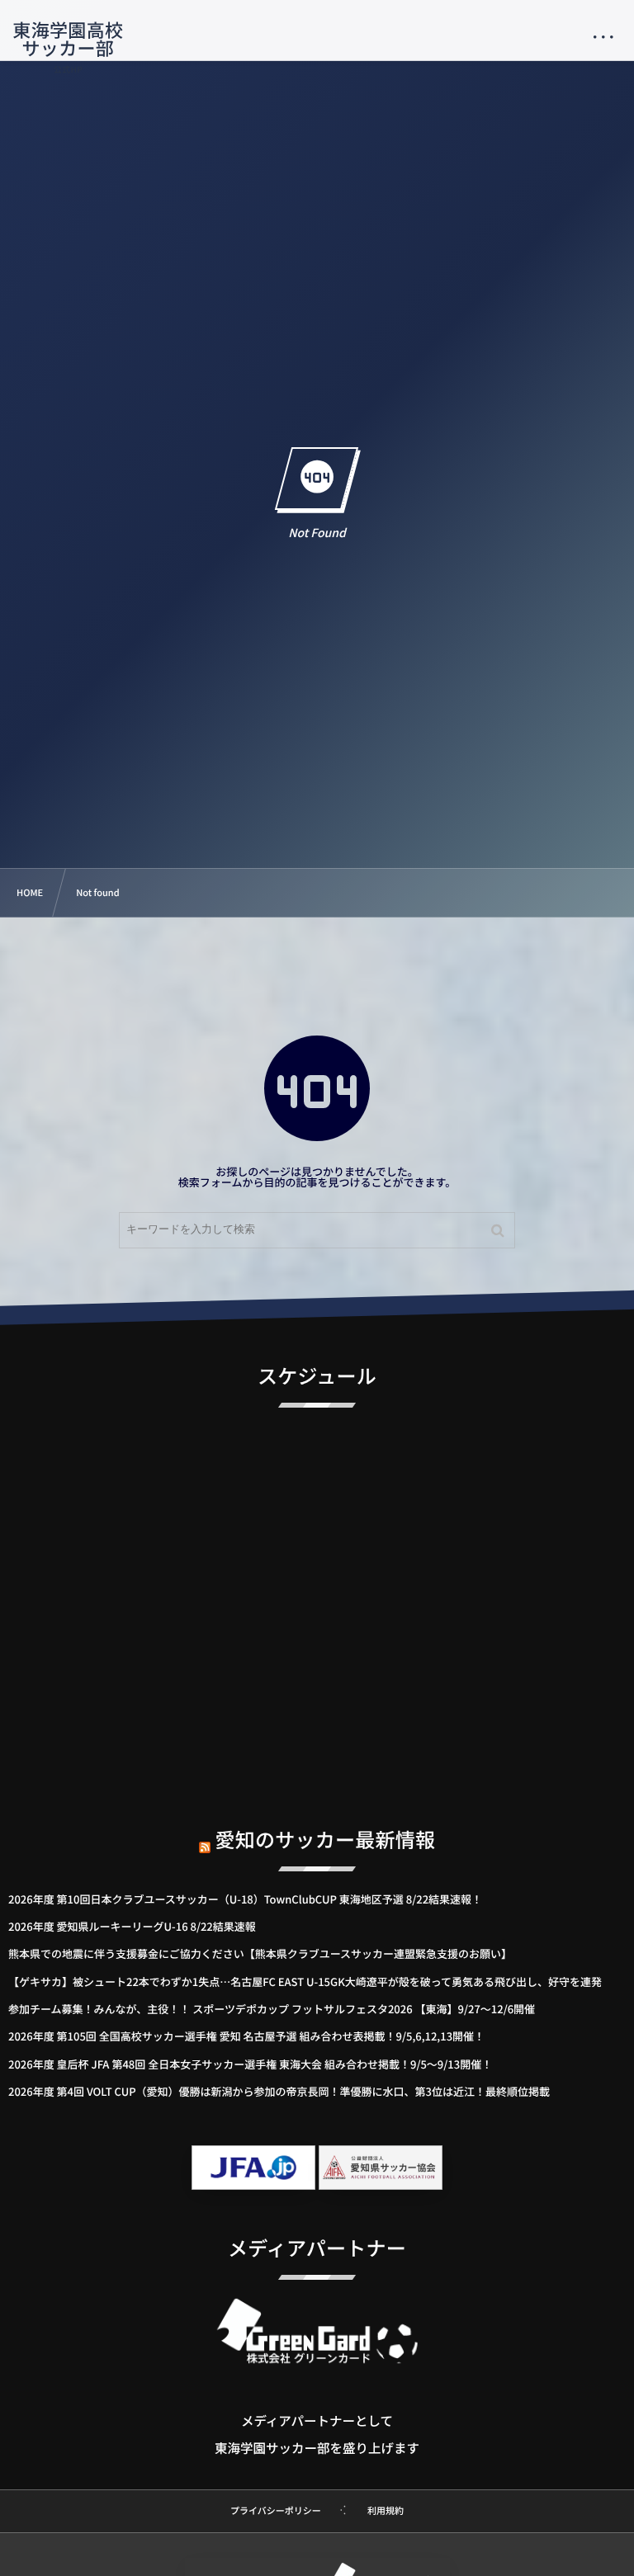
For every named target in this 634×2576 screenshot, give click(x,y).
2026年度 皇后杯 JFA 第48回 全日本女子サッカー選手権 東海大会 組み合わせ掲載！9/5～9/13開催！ (250, 2064)
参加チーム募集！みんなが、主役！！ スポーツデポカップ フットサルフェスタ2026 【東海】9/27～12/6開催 (272, 2009)
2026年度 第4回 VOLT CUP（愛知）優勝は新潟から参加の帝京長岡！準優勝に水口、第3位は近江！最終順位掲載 (279, 2091)
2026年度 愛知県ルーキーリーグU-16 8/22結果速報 (132, 1926)
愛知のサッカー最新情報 (326, 1839)
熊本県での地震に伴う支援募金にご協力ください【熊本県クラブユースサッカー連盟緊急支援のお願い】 (260, 1953)
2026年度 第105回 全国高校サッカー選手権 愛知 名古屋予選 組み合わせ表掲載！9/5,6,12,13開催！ (246, 2036)
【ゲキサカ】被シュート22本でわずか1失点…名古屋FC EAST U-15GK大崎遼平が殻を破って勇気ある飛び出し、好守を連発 (305, 1982)
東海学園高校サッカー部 (68, 39)
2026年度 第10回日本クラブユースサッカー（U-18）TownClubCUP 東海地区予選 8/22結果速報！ (245, 1899)
